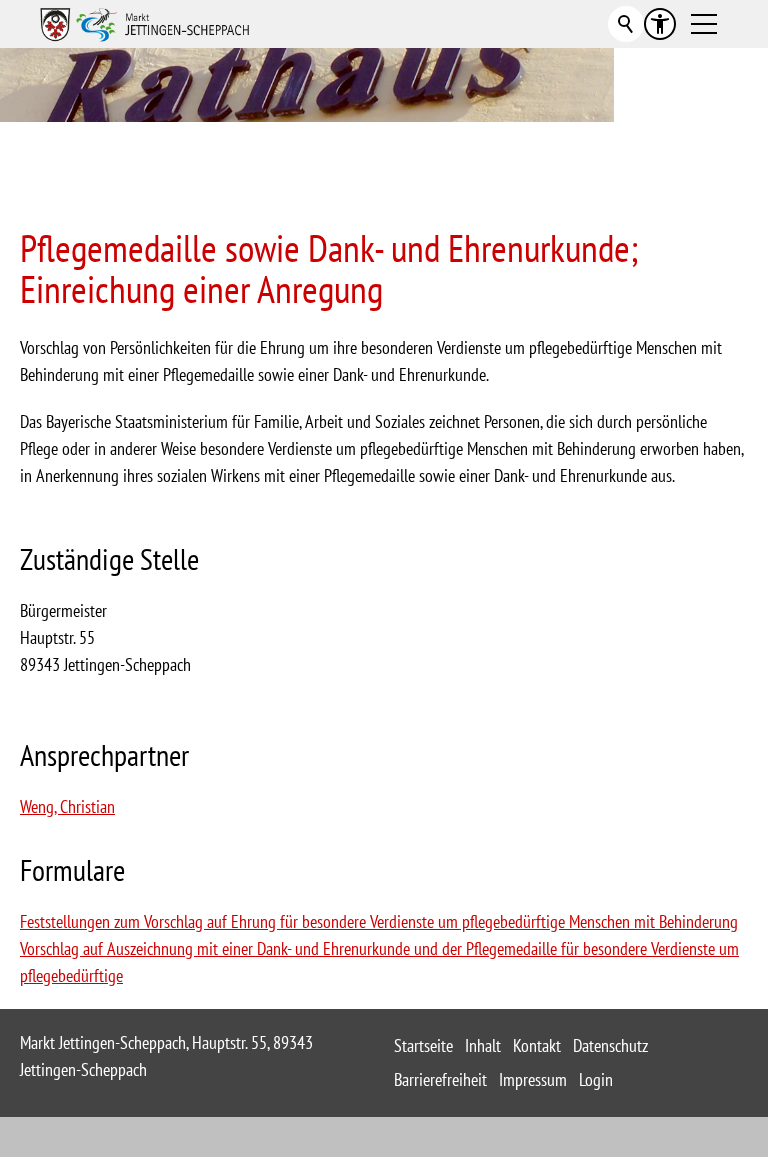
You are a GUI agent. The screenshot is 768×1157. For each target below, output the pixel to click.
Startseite (423, 1045)
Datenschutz (610, 1045)
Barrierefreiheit (440, 1079)
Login (596, 1079)
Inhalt (483, 1045)
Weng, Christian (67, 806)
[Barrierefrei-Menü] (660, 24)
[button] (704, 24)
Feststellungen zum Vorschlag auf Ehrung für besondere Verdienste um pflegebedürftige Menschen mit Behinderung (379, 921)
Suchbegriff (626, 24)
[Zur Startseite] (145, 24)
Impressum (533, 1079)
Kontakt (537, 1045)
